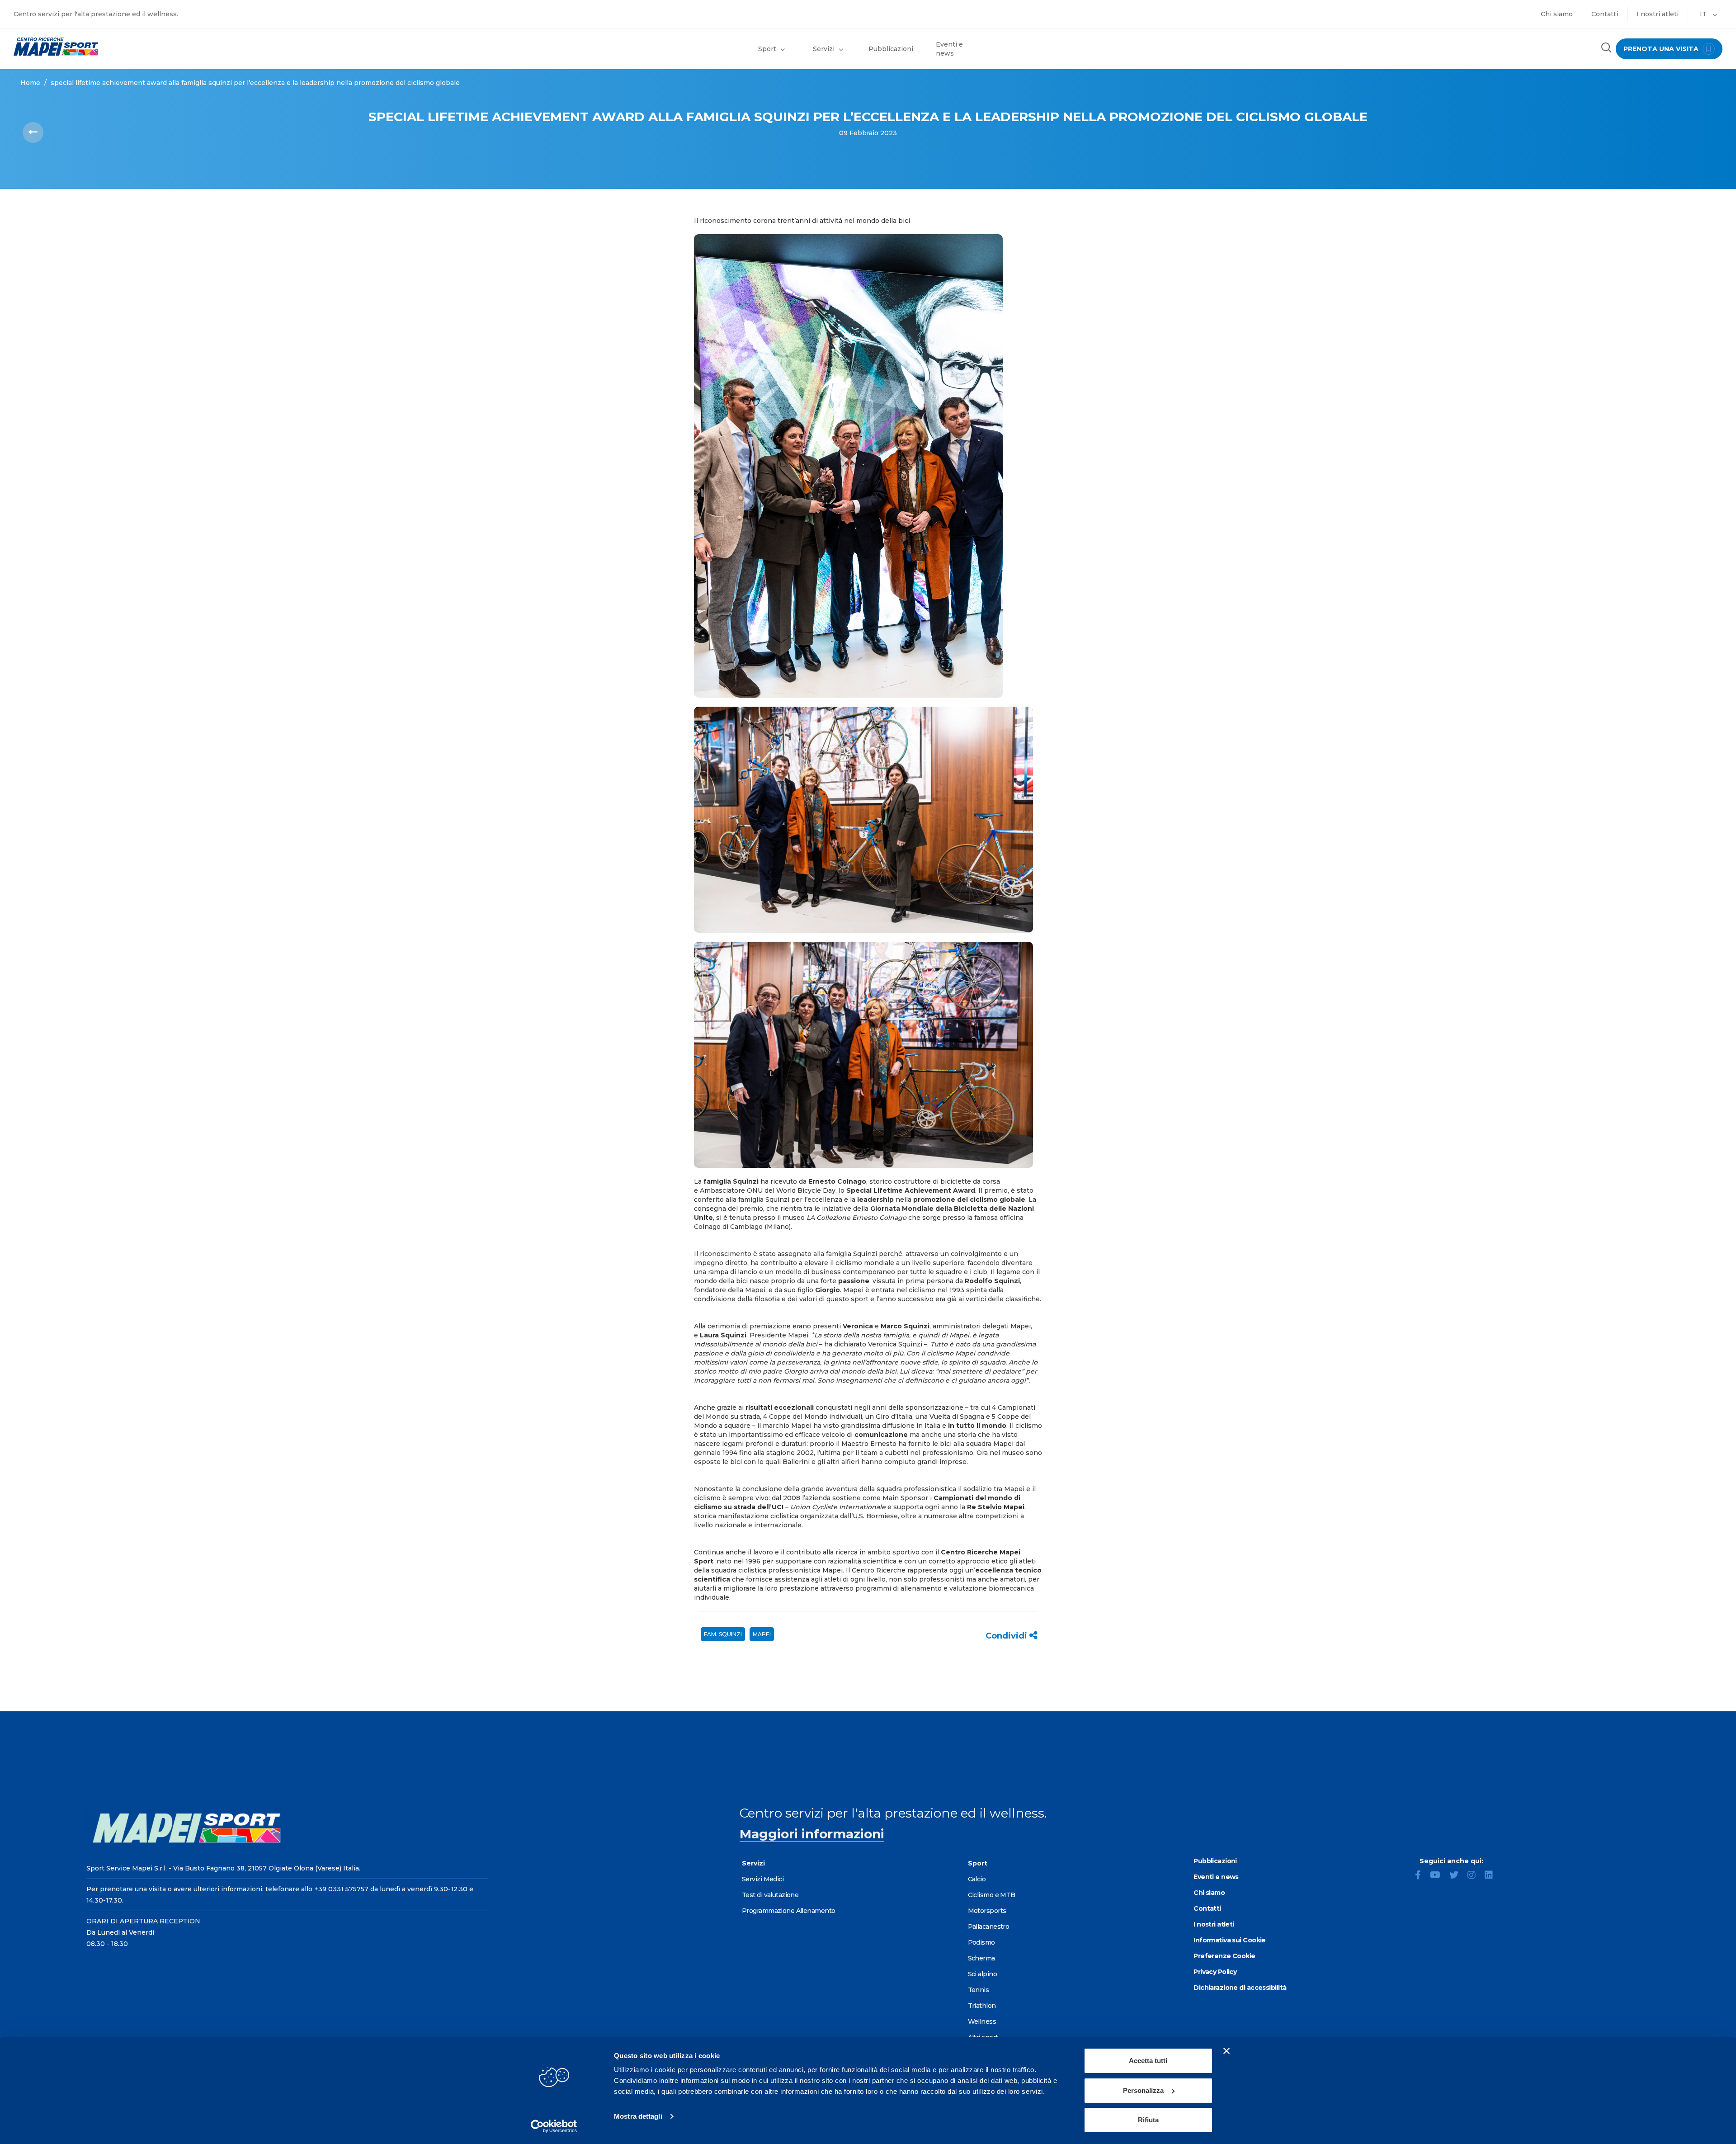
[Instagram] (1475, 1876)
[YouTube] (1439, 1876)
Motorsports (987, 1911)
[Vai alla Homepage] (217, 47)
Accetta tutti (1148, 2061)
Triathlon (982, 2006)
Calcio (977, 1879)
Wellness (982, 2021)
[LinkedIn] (1492, 1876)
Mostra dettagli (638, 2116)
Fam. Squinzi (723, 1634)
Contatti (1605, 14)
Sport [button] (767, 49)
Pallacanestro (989, 1927)
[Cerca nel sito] (1606, 49)
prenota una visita (1662, 49)
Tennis (979, 1990)
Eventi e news (949, 49)
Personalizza (1143, 2090)
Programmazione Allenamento (788, 1911)
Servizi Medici (763, 1879)
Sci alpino (982, 1974)
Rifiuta (1148, 2120)
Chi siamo (1557, 14)
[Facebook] (1422, 1876)
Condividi (1007, 1636)
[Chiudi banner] (1227, 2051)
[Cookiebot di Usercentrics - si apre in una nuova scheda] (554, 2126)
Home (30, 83)
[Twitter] (1458, 1876)
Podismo (981, 1942)
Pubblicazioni (891, 49)
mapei (762, 1634)
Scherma (981, 1958)
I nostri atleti (1658, 14)
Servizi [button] (824, 49)
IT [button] (1704, 14)
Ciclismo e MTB (992, 1895)
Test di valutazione (770, 1895)
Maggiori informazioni (812, 1834)
